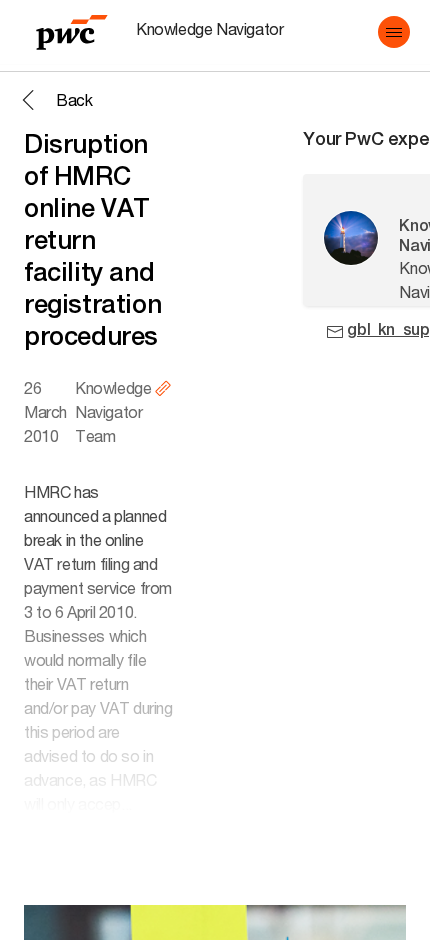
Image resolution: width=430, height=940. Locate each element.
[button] (394, 32)
